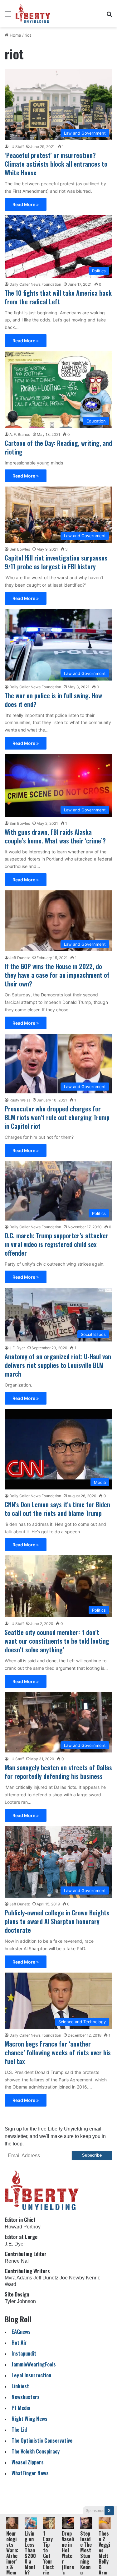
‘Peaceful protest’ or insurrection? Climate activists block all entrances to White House (56, 164)
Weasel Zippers (28, 2462)
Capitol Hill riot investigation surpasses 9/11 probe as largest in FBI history (56, 562)
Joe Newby (72, 2278)
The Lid (19, 2429)
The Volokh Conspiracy (36, 2451)
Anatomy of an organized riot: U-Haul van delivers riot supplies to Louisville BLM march (58, 1365)
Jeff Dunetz (20, 958)
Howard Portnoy (23, 2227)
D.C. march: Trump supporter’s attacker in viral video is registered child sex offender (56, 1244)
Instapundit (24, 2353)
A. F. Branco (20, 434)
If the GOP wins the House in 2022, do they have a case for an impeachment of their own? (57, 975)
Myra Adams (18, 2278)
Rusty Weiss (20, 1100)
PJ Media (21, 2408)
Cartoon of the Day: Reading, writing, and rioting (58, 447)
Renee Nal (17, 2261)
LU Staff (17, 147)
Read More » (26, 204)
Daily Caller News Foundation (35, 284)
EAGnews (21, 2331)
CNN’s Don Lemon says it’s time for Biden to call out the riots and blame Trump (57, 1509)
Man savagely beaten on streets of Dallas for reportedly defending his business (58, 1772)
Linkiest (20, 2386)
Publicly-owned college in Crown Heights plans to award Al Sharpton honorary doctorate (57, 1921)
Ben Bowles (20, 549)
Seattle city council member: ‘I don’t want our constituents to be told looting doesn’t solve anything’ (57, 1641)
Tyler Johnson (20, 2301)
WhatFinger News (30, 2473)
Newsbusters (26, 2397)
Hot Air (19, 2342)
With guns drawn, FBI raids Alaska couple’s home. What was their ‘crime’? (55, 836)
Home (15, 35)
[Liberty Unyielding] (33, 14)
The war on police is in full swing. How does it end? (53, 700)
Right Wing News (29, 2419)
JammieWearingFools (34, 2364)
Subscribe (92, 2155)
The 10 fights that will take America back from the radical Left (58, 297)
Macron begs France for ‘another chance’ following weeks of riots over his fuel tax (58, 2052)
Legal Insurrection (31, 2375)
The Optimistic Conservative (42, 2440)
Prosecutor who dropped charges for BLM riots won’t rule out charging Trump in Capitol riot (57, 1117)
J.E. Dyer (17, 1348)
